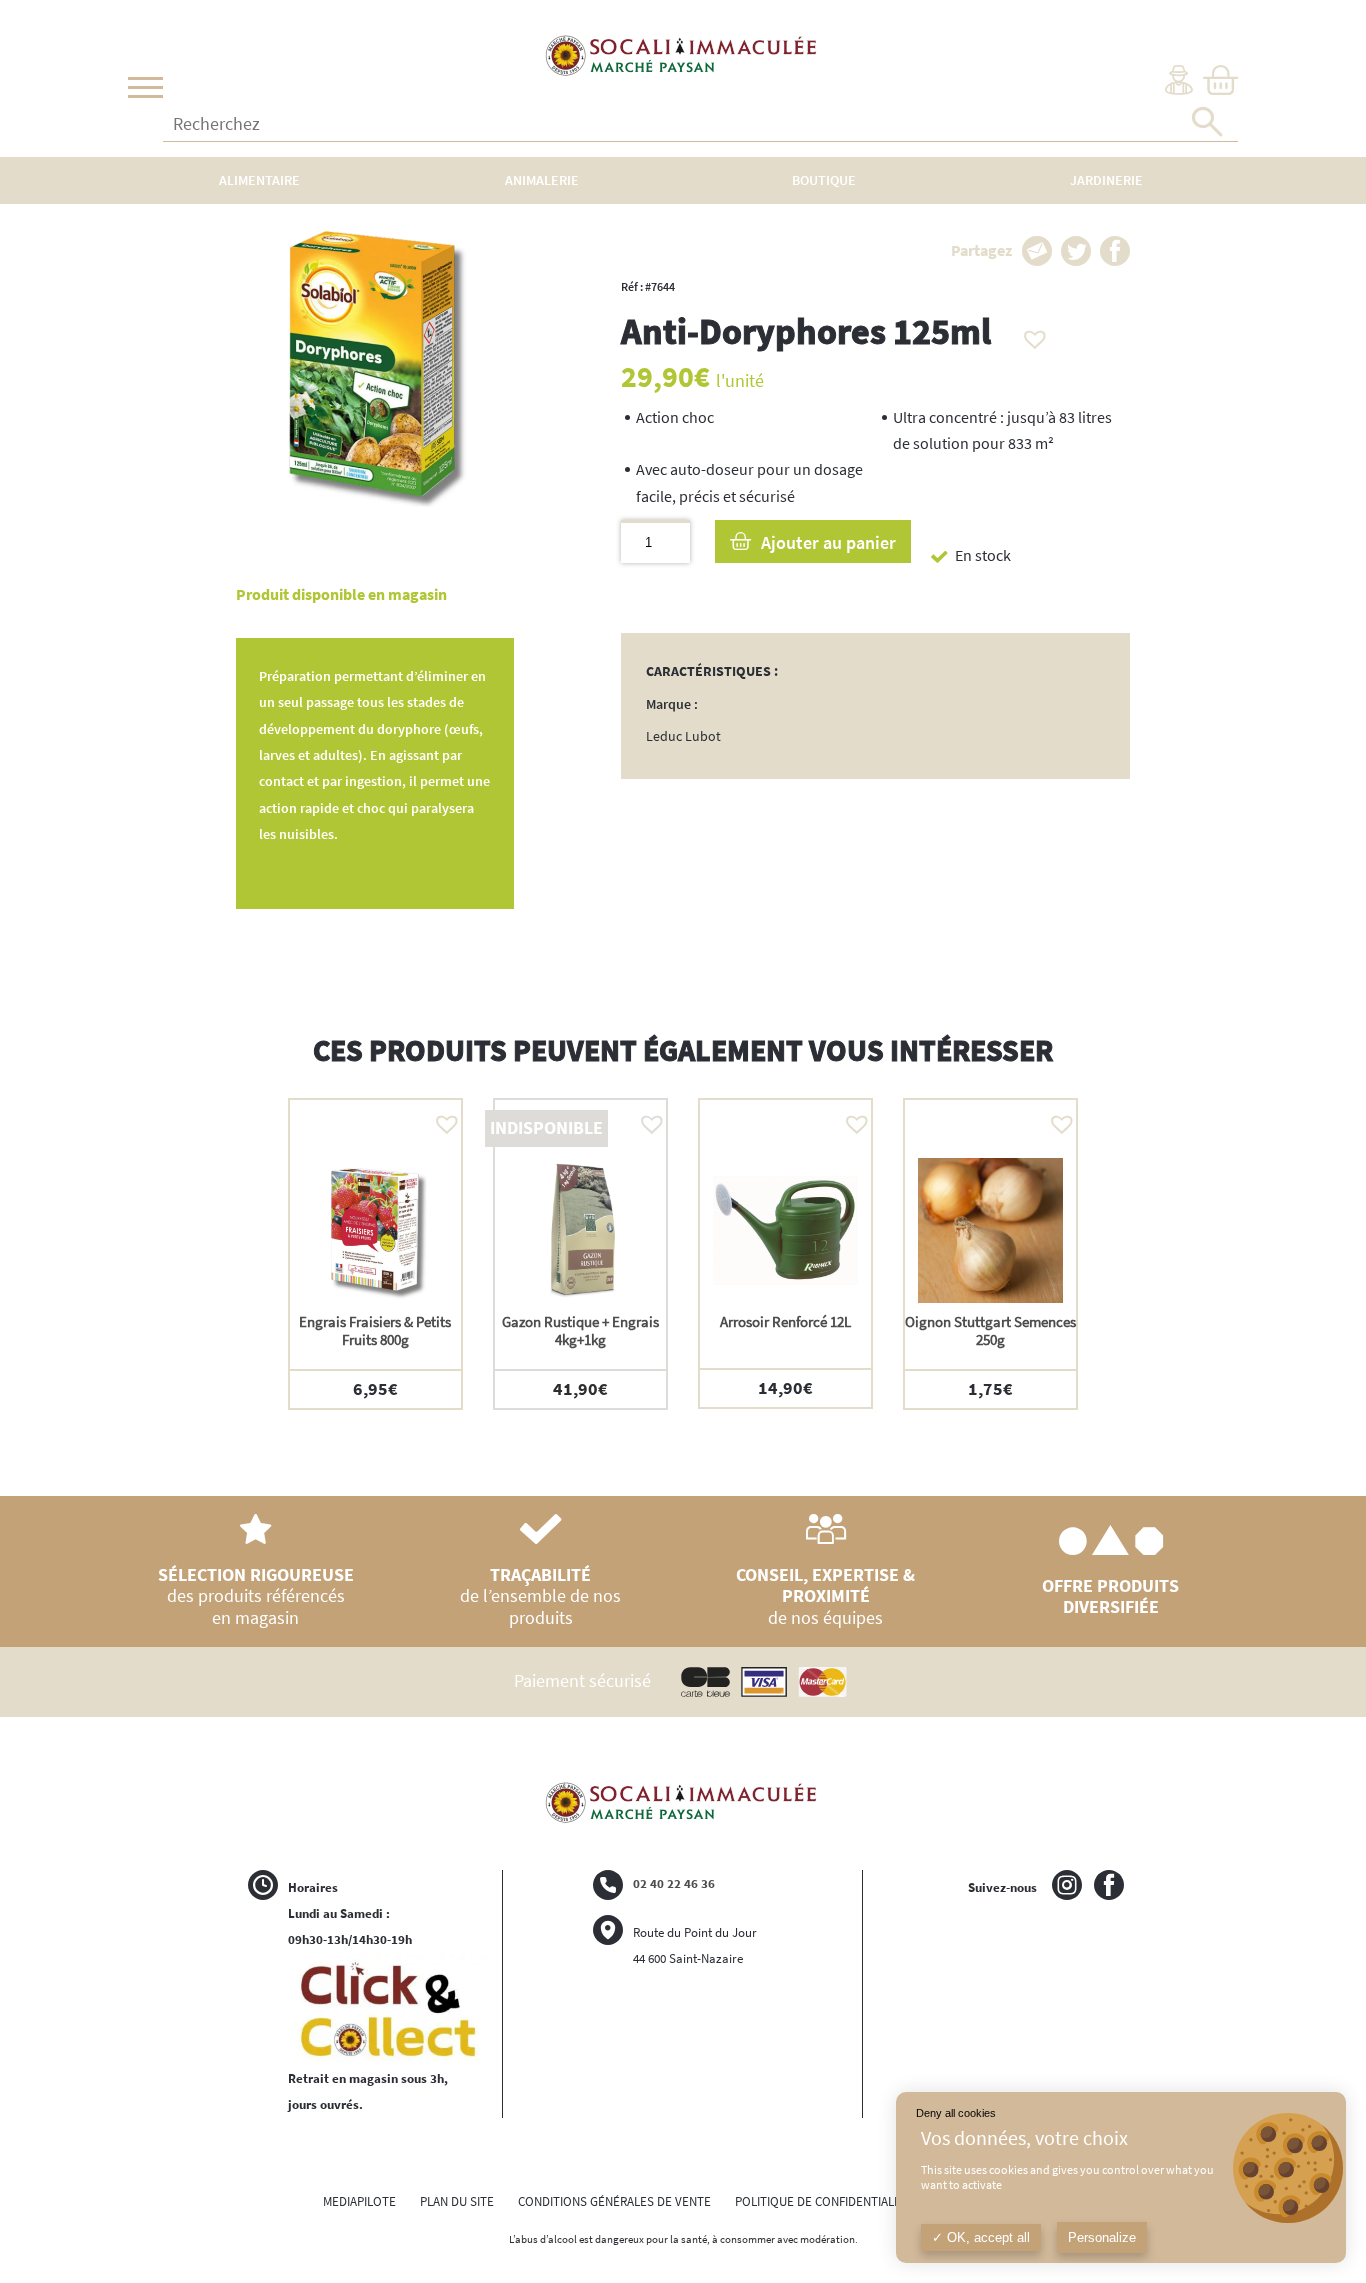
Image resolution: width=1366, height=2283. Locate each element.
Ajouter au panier (828, 542)
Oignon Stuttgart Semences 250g (990, 1330)
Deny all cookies (956, 2113)
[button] (1030, 334)
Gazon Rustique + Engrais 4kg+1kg (580, 1330)
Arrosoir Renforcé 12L (785, 1321)
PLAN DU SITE (457, 2201)
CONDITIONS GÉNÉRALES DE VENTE (614, 2201)
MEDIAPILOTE (359, 2201)
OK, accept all (986, 2237)
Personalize (1102, 2237)
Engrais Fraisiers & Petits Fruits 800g (375, 1330)
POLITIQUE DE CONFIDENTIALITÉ (823, 2201)
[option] (375, 1253)
